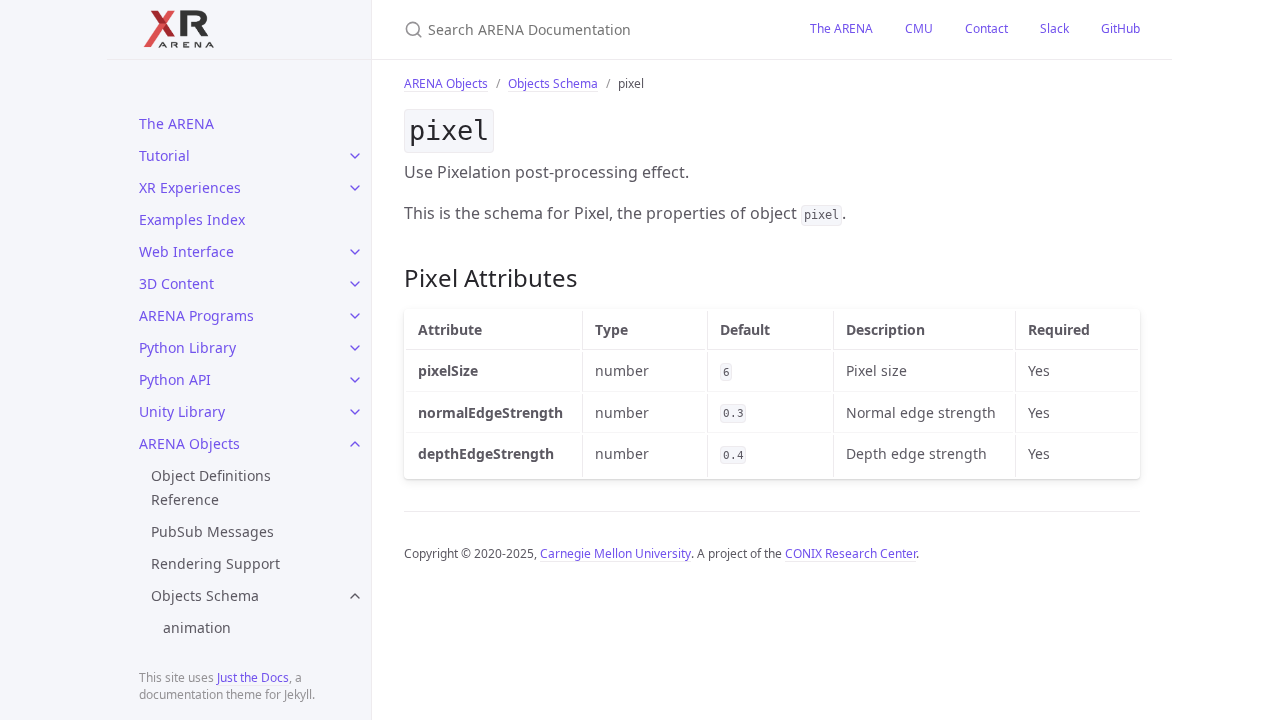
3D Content (176, 283)
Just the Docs (253, 677)
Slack (1054, 28)
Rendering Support (215, 563)
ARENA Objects (189, 443)
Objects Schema (205, 595)
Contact (986, 28)
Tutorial (164, 155)
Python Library (187, 347)
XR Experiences (190, 187)
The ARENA (176, 123)
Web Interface (186, 251)
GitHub (1120, 28)
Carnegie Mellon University (615, 553)
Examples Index (192, 219)
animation (197, 627)
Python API (175, 379)
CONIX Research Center (850, 553)
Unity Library (182, 411)
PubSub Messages (212, 531)
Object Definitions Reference (211, 487)
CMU (919, 28)
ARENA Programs (196, 315)
